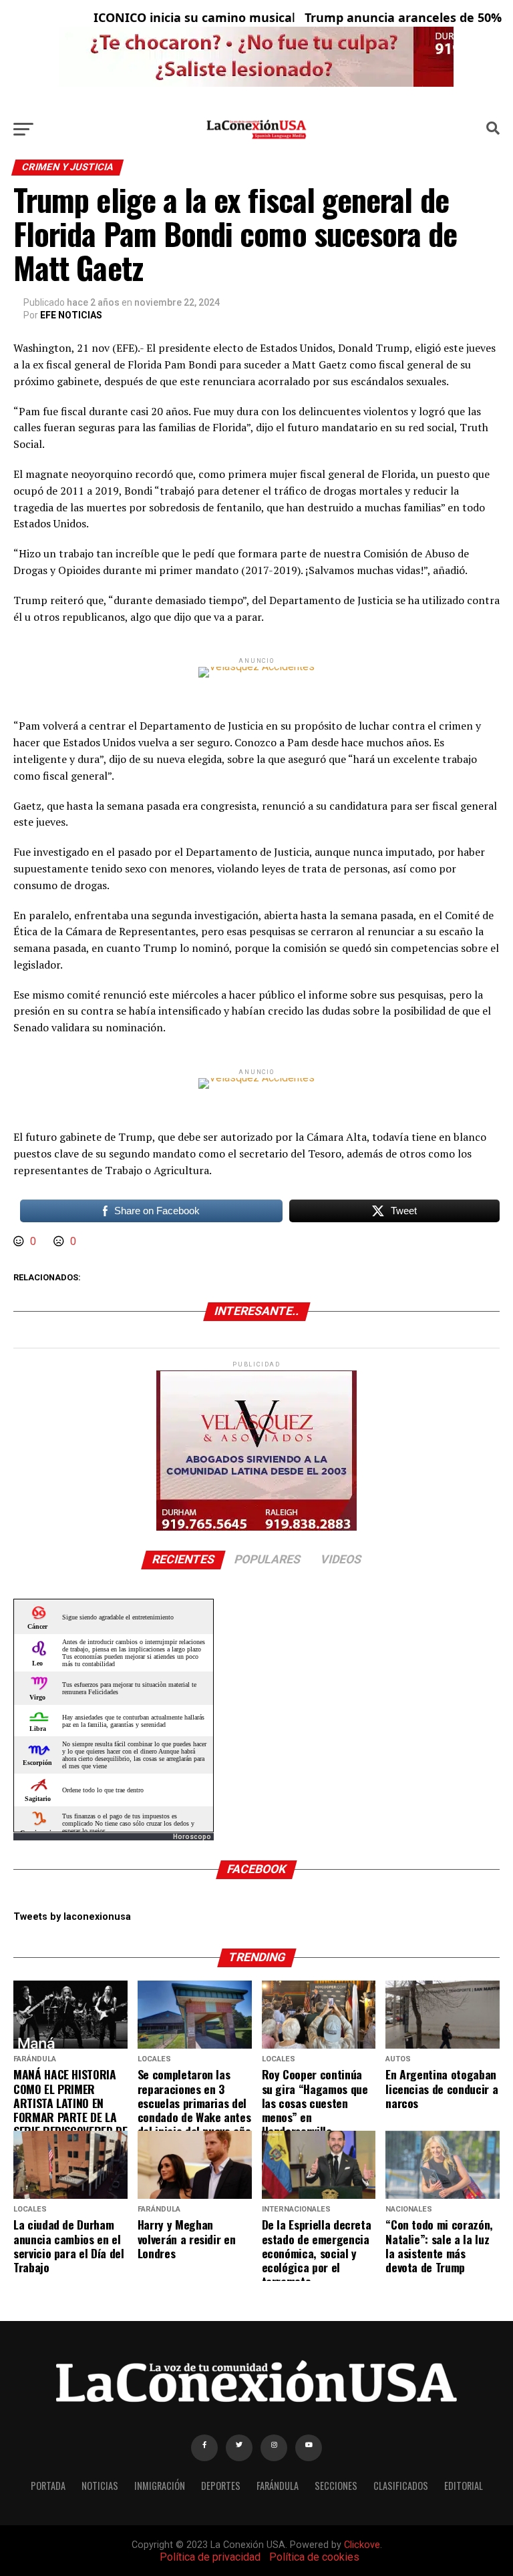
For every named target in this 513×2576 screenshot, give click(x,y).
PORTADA (48, 2486)
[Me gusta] (20, 1241)
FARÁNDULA (278, 2486)
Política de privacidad (210, 2557)
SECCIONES (336, 2486)
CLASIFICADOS (401, 2486)
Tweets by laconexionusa (72, 1917)
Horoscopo (192, 1837)
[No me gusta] (60, 1241)
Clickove (362, 2545)
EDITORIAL (464, 2486)
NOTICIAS (100, 2486)
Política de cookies (314, 2557)
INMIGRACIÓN (160, 2486)
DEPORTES (221, 2486)
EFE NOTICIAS (71, 315)
